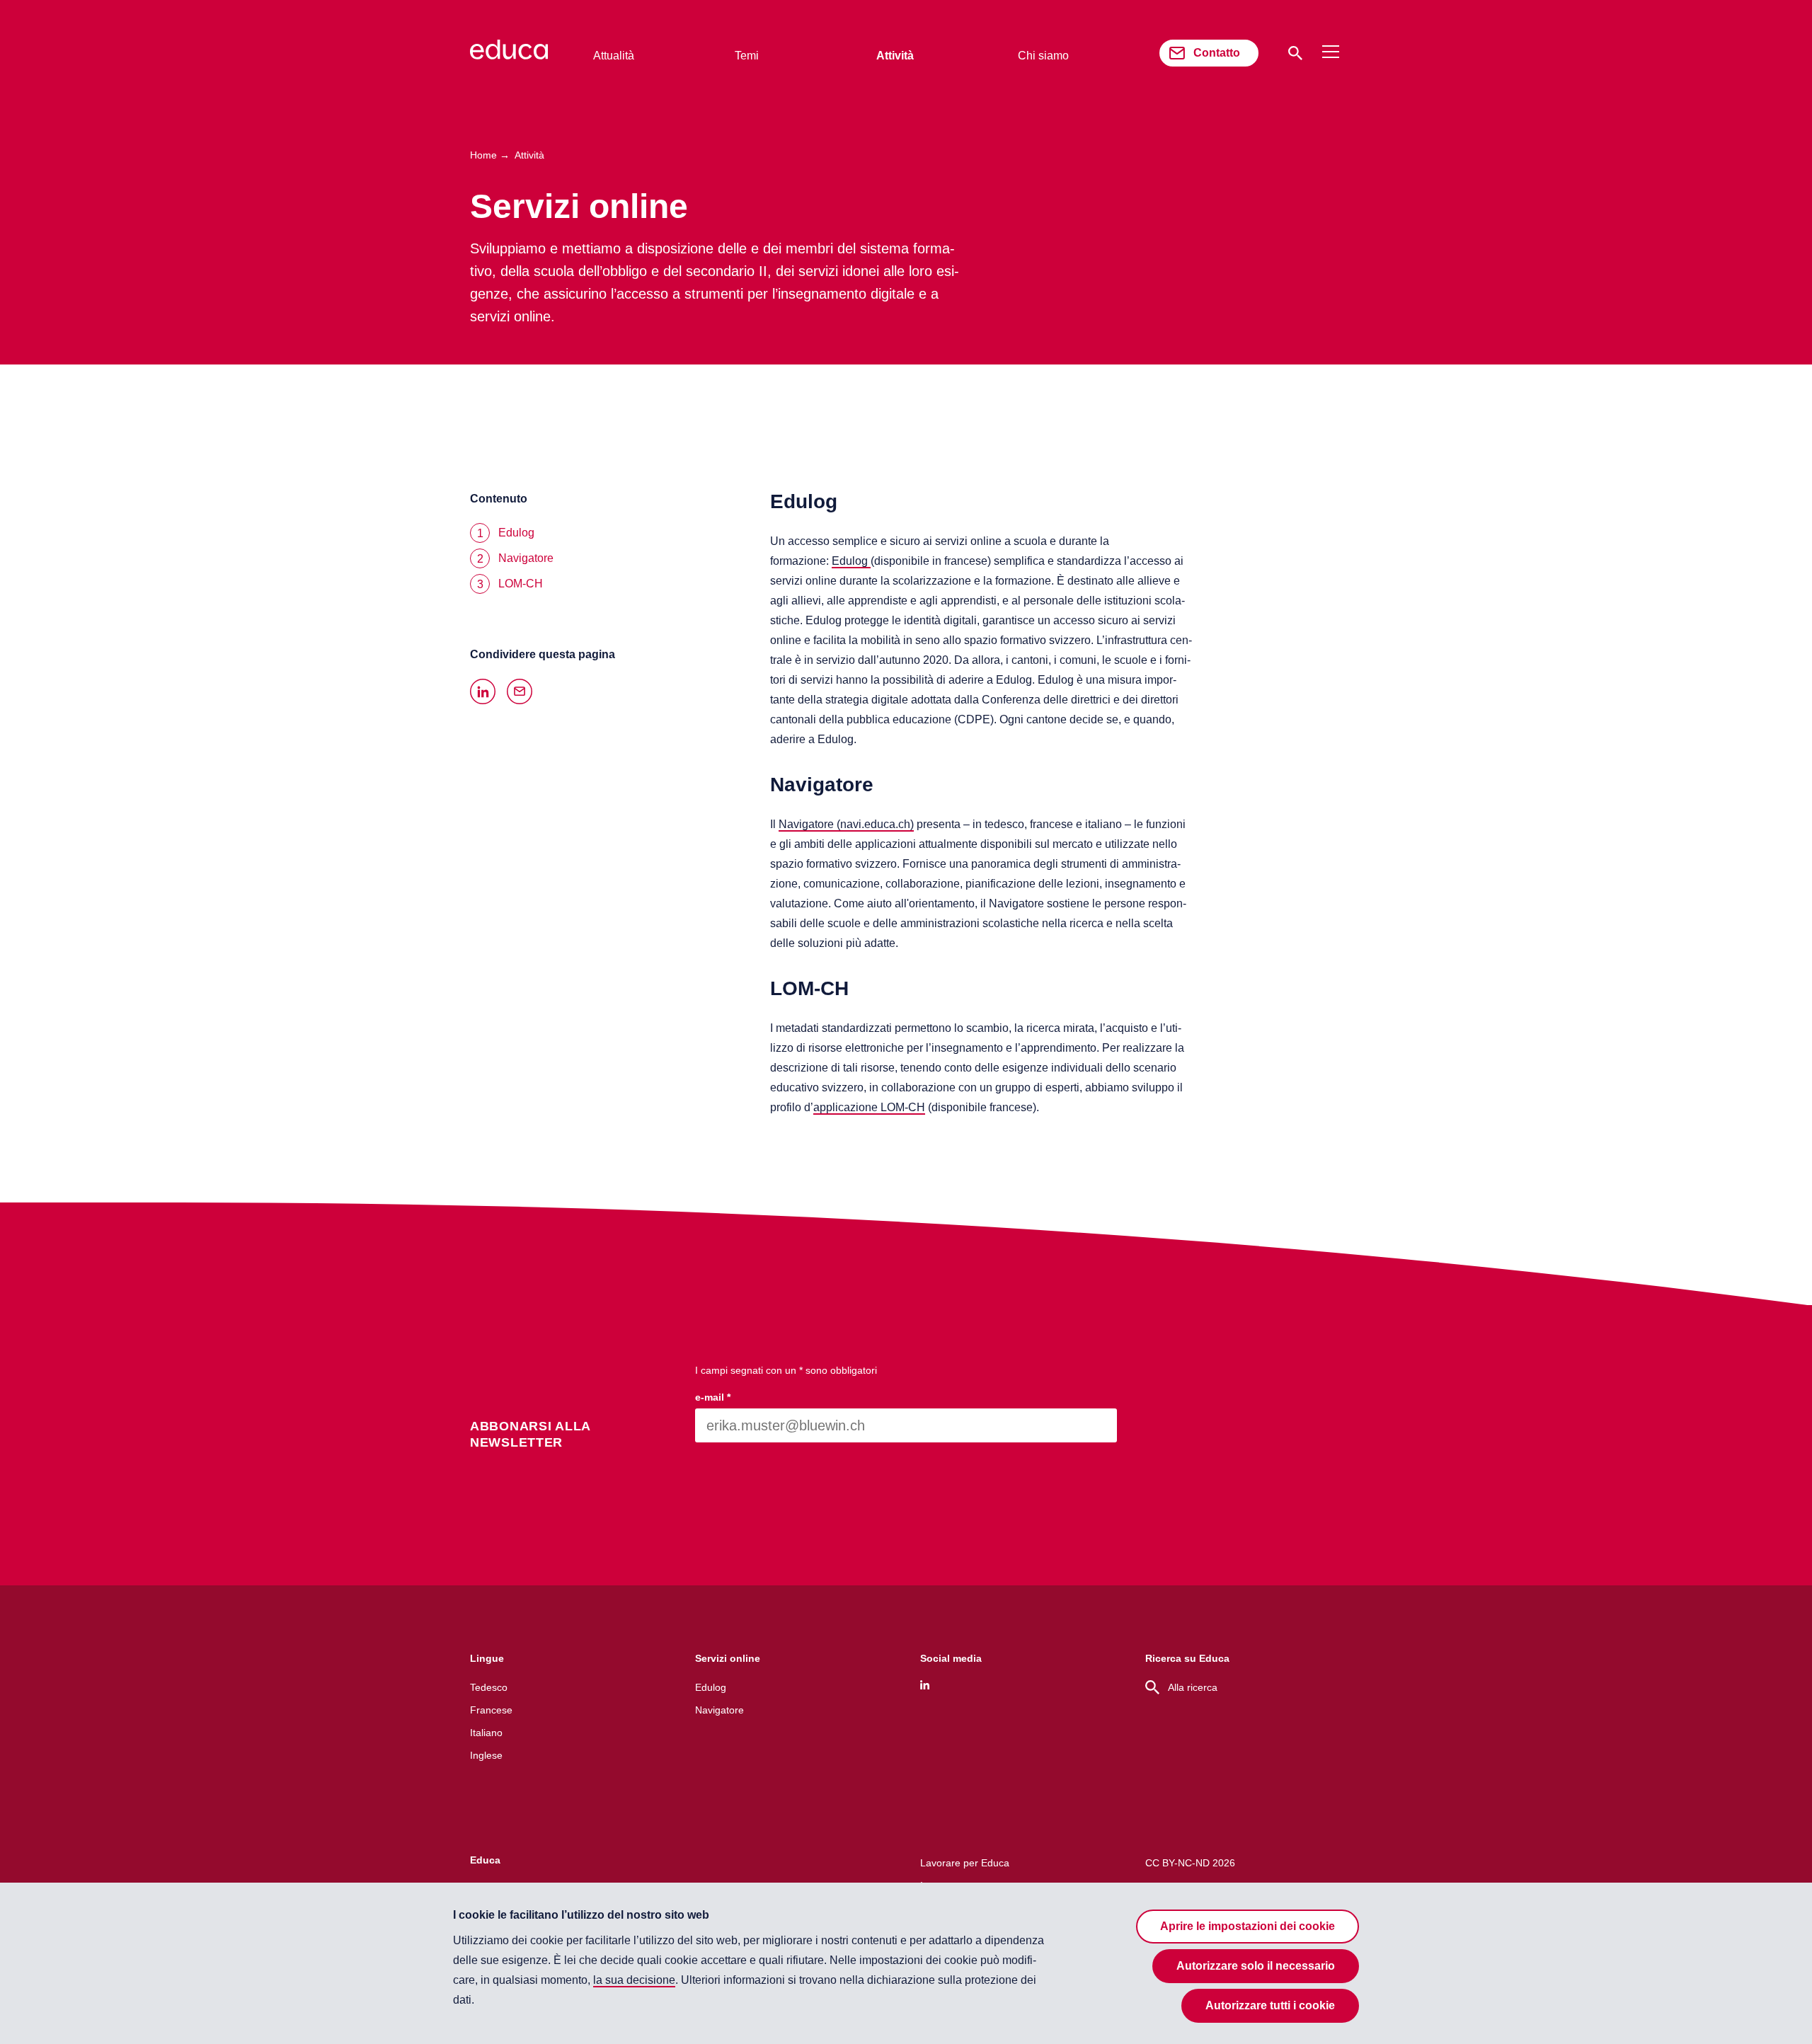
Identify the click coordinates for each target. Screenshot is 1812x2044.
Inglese (486, 1755)
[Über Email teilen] (520, 691)
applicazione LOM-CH (869, 1107)
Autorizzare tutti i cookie (1270, 2005)
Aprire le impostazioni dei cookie (1248, 1926)
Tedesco (489, 1687)
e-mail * (713, 1397)
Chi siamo (1043, 56)
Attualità (614, 56)
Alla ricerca (1193, 1687)
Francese (491, 1710)
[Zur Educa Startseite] (509, 56)
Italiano (486, 1733)
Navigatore (719, 1710)
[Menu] (1331, 52)
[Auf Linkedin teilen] (483, 691)
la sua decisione (634, 1980)
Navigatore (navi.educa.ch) (846, 824)
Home (483, 155)
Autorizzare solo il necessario (1256, 1966)
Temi (747, 56)
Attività (895, 56)
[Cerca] (1295, 53)
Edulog (851, 561)
